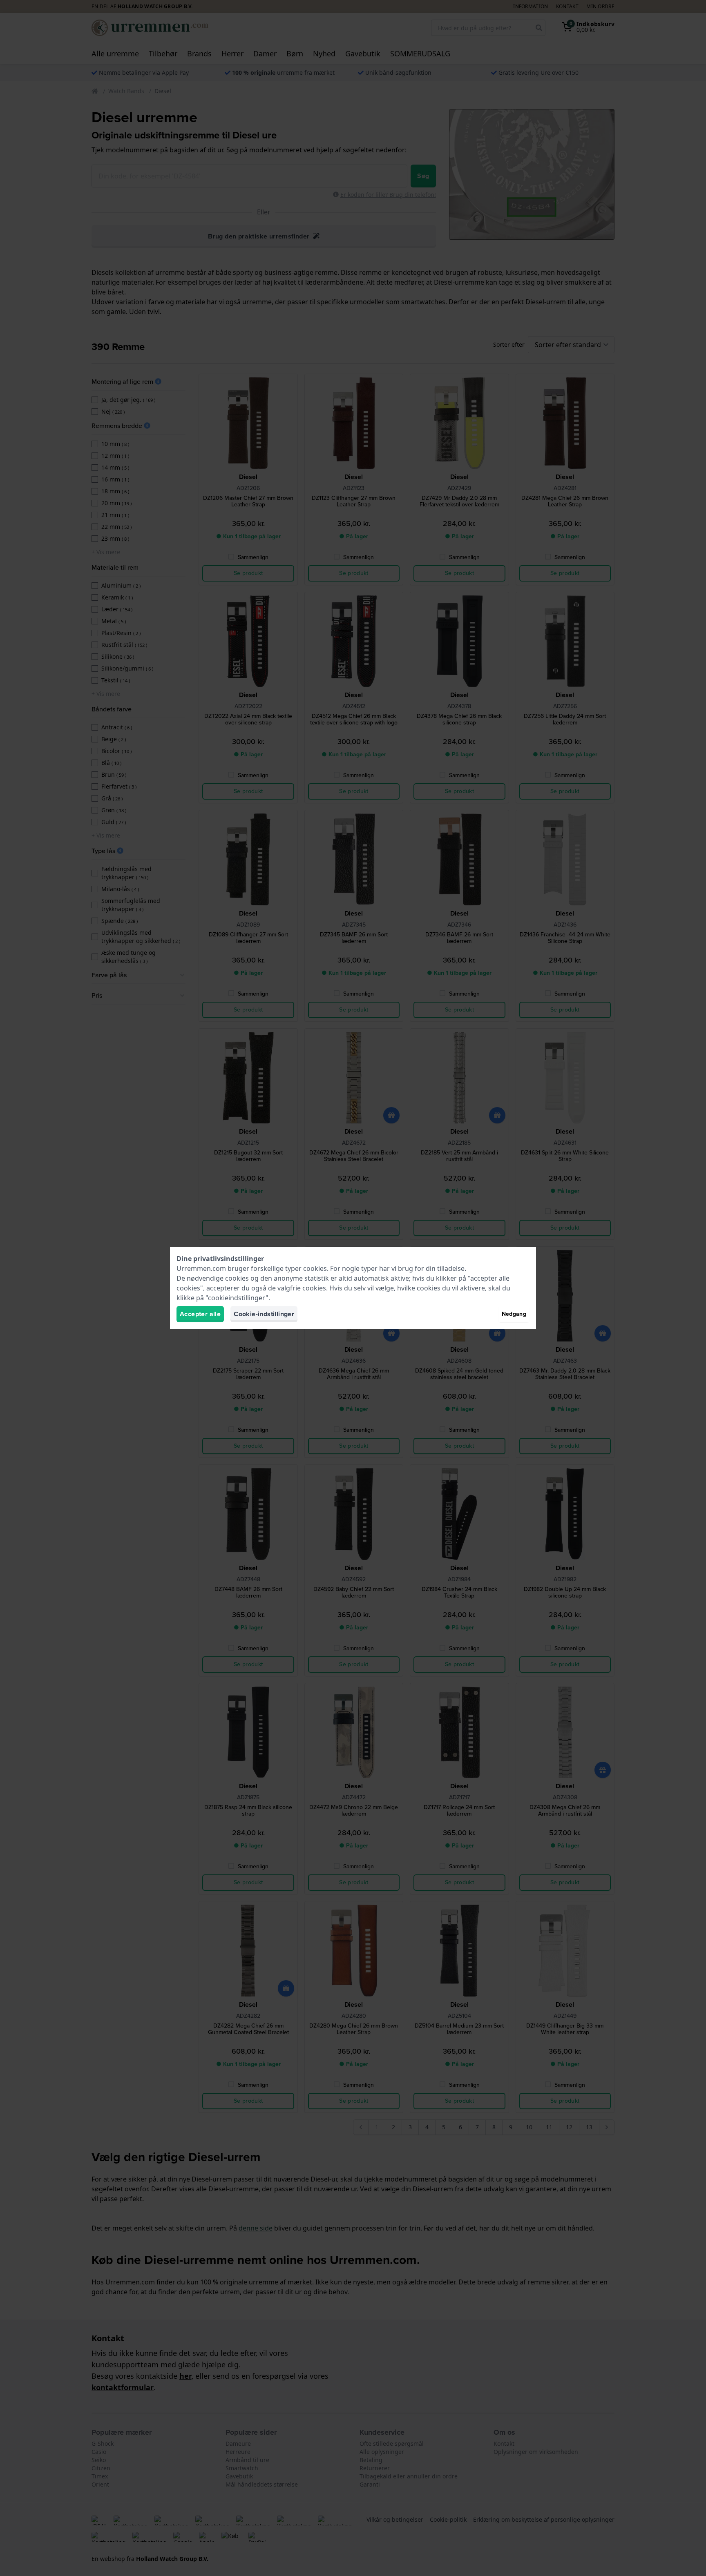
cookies (315, 1268)
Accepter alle (200, 1314)
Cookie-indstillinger (264, 1314)
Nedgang (514, 1314)
